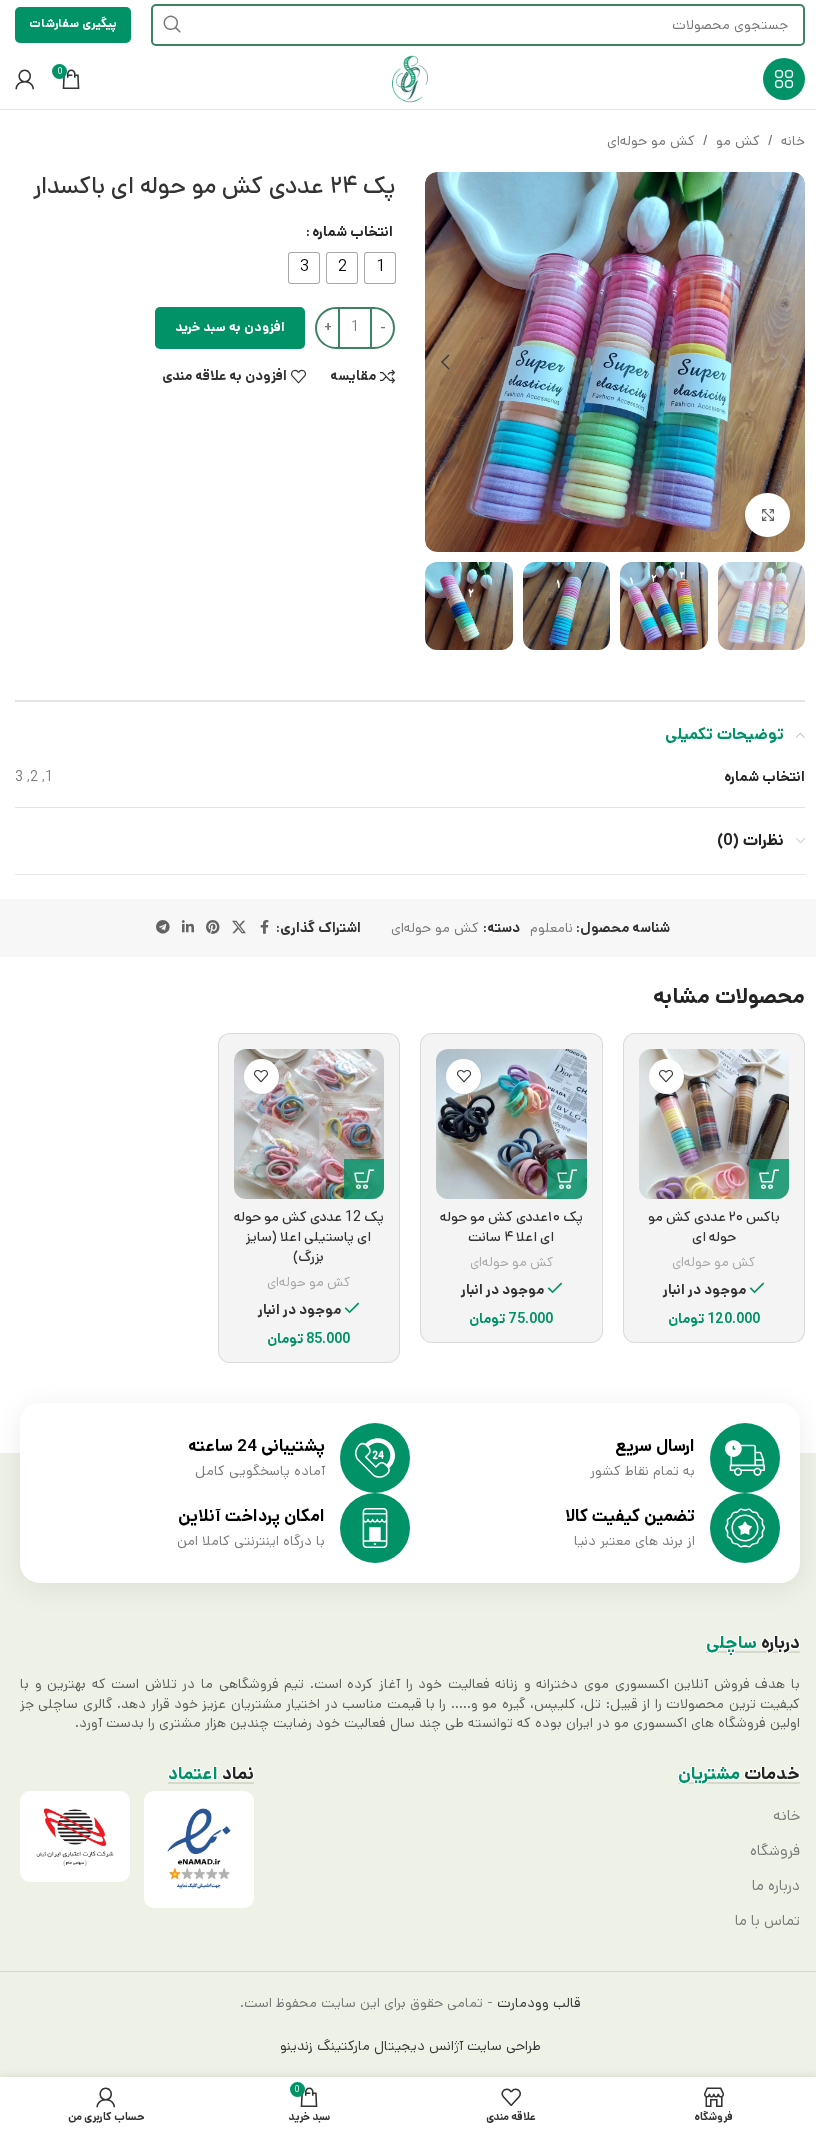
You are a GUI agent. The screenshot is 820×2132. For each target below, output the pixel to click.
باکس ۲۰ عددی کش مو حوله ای (714, 1227)
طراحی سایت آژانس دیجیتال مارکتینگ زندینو (410, 2046)
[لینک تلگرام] (163, 928)
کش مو (738, 141)
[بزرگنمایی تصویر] (767, 515)
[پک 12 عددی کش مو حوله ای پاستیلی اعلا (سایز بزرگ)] (309, 1124)
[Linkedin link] (188, 928)
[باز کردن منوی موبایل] (784, 79)
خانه (793, 141)
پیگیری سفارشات (73, 23)
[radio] (380, 268)
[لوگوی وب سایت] (410, 79)
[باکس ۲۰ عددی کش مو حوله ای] (714, 1124)
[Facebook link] (264, 928)
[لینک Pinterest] (213, 928)
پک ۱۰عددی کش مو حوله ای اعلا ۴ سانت (511, 1227)
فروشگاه (775, 1851)
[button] (785, 362)
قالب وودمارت (537, 2003)
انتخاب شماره (352, 232)
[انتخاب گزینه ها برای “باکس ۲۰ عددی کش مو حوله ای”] (769, 1179)
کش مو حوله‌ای (651, 141)
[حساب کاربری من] (25, 79)
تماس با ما (767, 1921)
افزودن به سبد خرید (230, 327)
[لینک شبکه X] (239, 928)
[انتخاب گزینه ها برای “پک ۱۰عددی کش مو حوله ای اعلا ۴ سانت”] (567, 1179)
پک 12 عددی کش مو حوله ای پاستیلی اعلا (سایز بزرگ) (309, 1236)
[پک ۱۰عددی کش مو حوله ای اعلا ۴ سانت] (511, 1124)
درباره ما (776, 1886)
